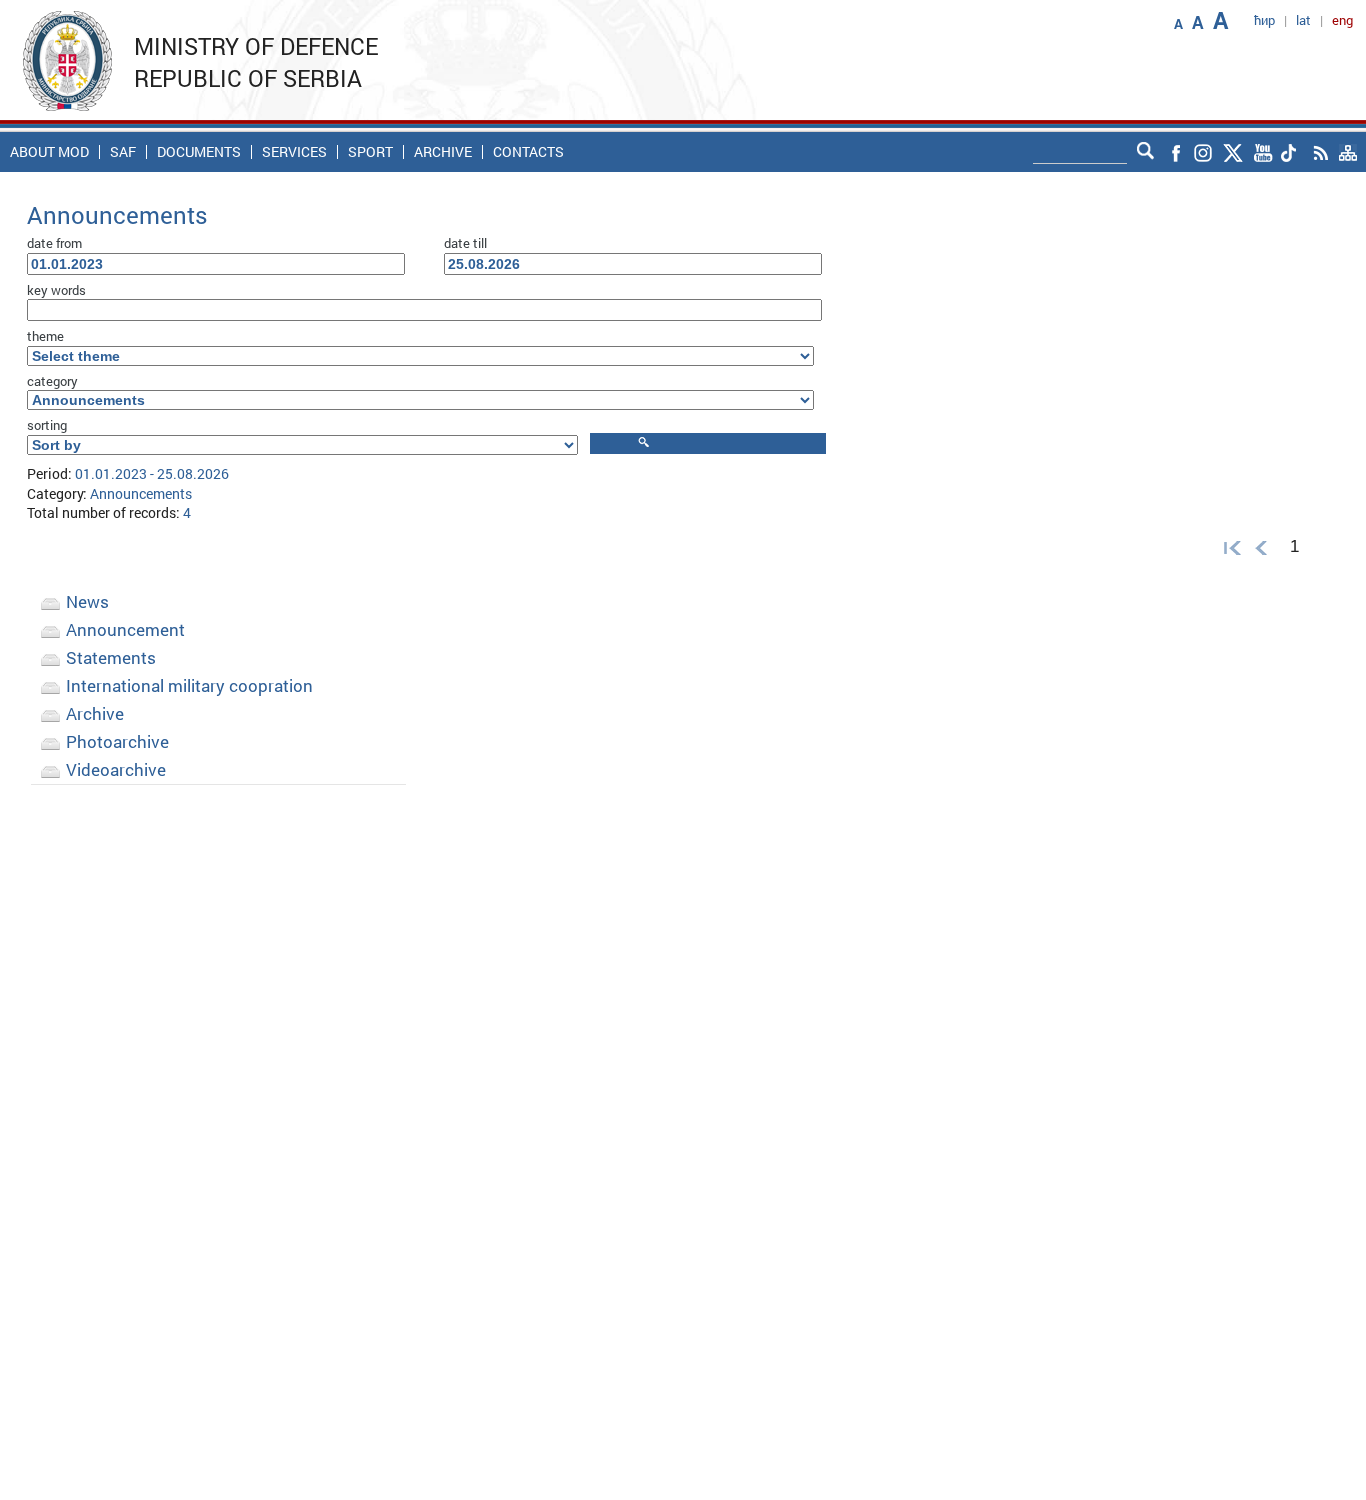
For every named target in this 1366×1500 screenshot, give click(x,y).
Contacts (528, 152)
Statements (111, 657)
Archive (443, 152)
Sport (370, 152)
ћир (1264, 20)
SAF (123, 152)
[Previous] (1261, 546)
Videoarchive (116, 769)
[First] (1228, 546)
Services (294, 152)
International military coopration (189, 685)
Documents (199, 152)
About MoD (49, 152)
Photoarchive (117, 741)
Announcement (125, 629)
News (87, 601)
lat (1303, 20)
